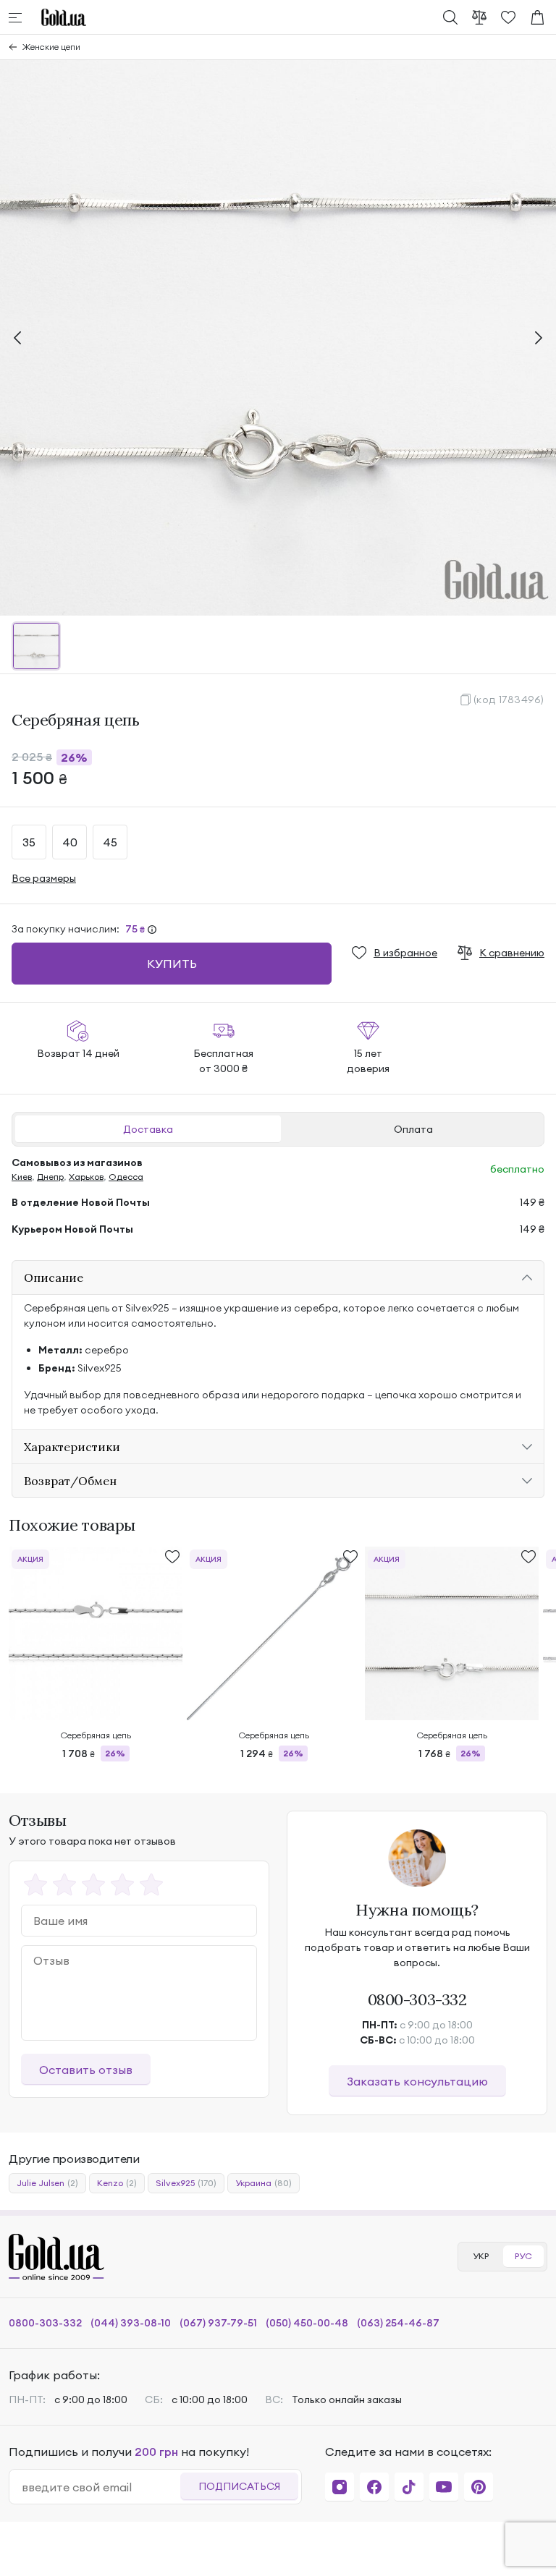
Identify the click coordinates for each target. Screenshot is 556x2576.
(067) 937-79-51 (218, 2323)
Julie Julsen (47, 2183)
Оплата (413, 1129)
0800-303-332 (417, 1999)
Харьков (86, 1177)
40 (70, 842)
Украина (264, 2183)
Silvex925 (186, 2183)
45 (110, 842)
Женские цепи (51, 47)
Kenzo (117, 2183)
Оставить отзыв (86, 2070)
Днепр (50, 1177)
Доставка (148, 1129)
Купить (172, 964)
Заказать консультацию (417, 2081)
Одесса (126, 1177)
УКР (481, 2256)
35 (29, 842)
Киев (22, 1177)
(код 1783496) (509, 700)
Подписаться (239, 2486)
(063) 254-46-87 (398, 2323)
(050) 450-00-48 (307, 2323)
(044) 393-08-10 (131, 2323)
